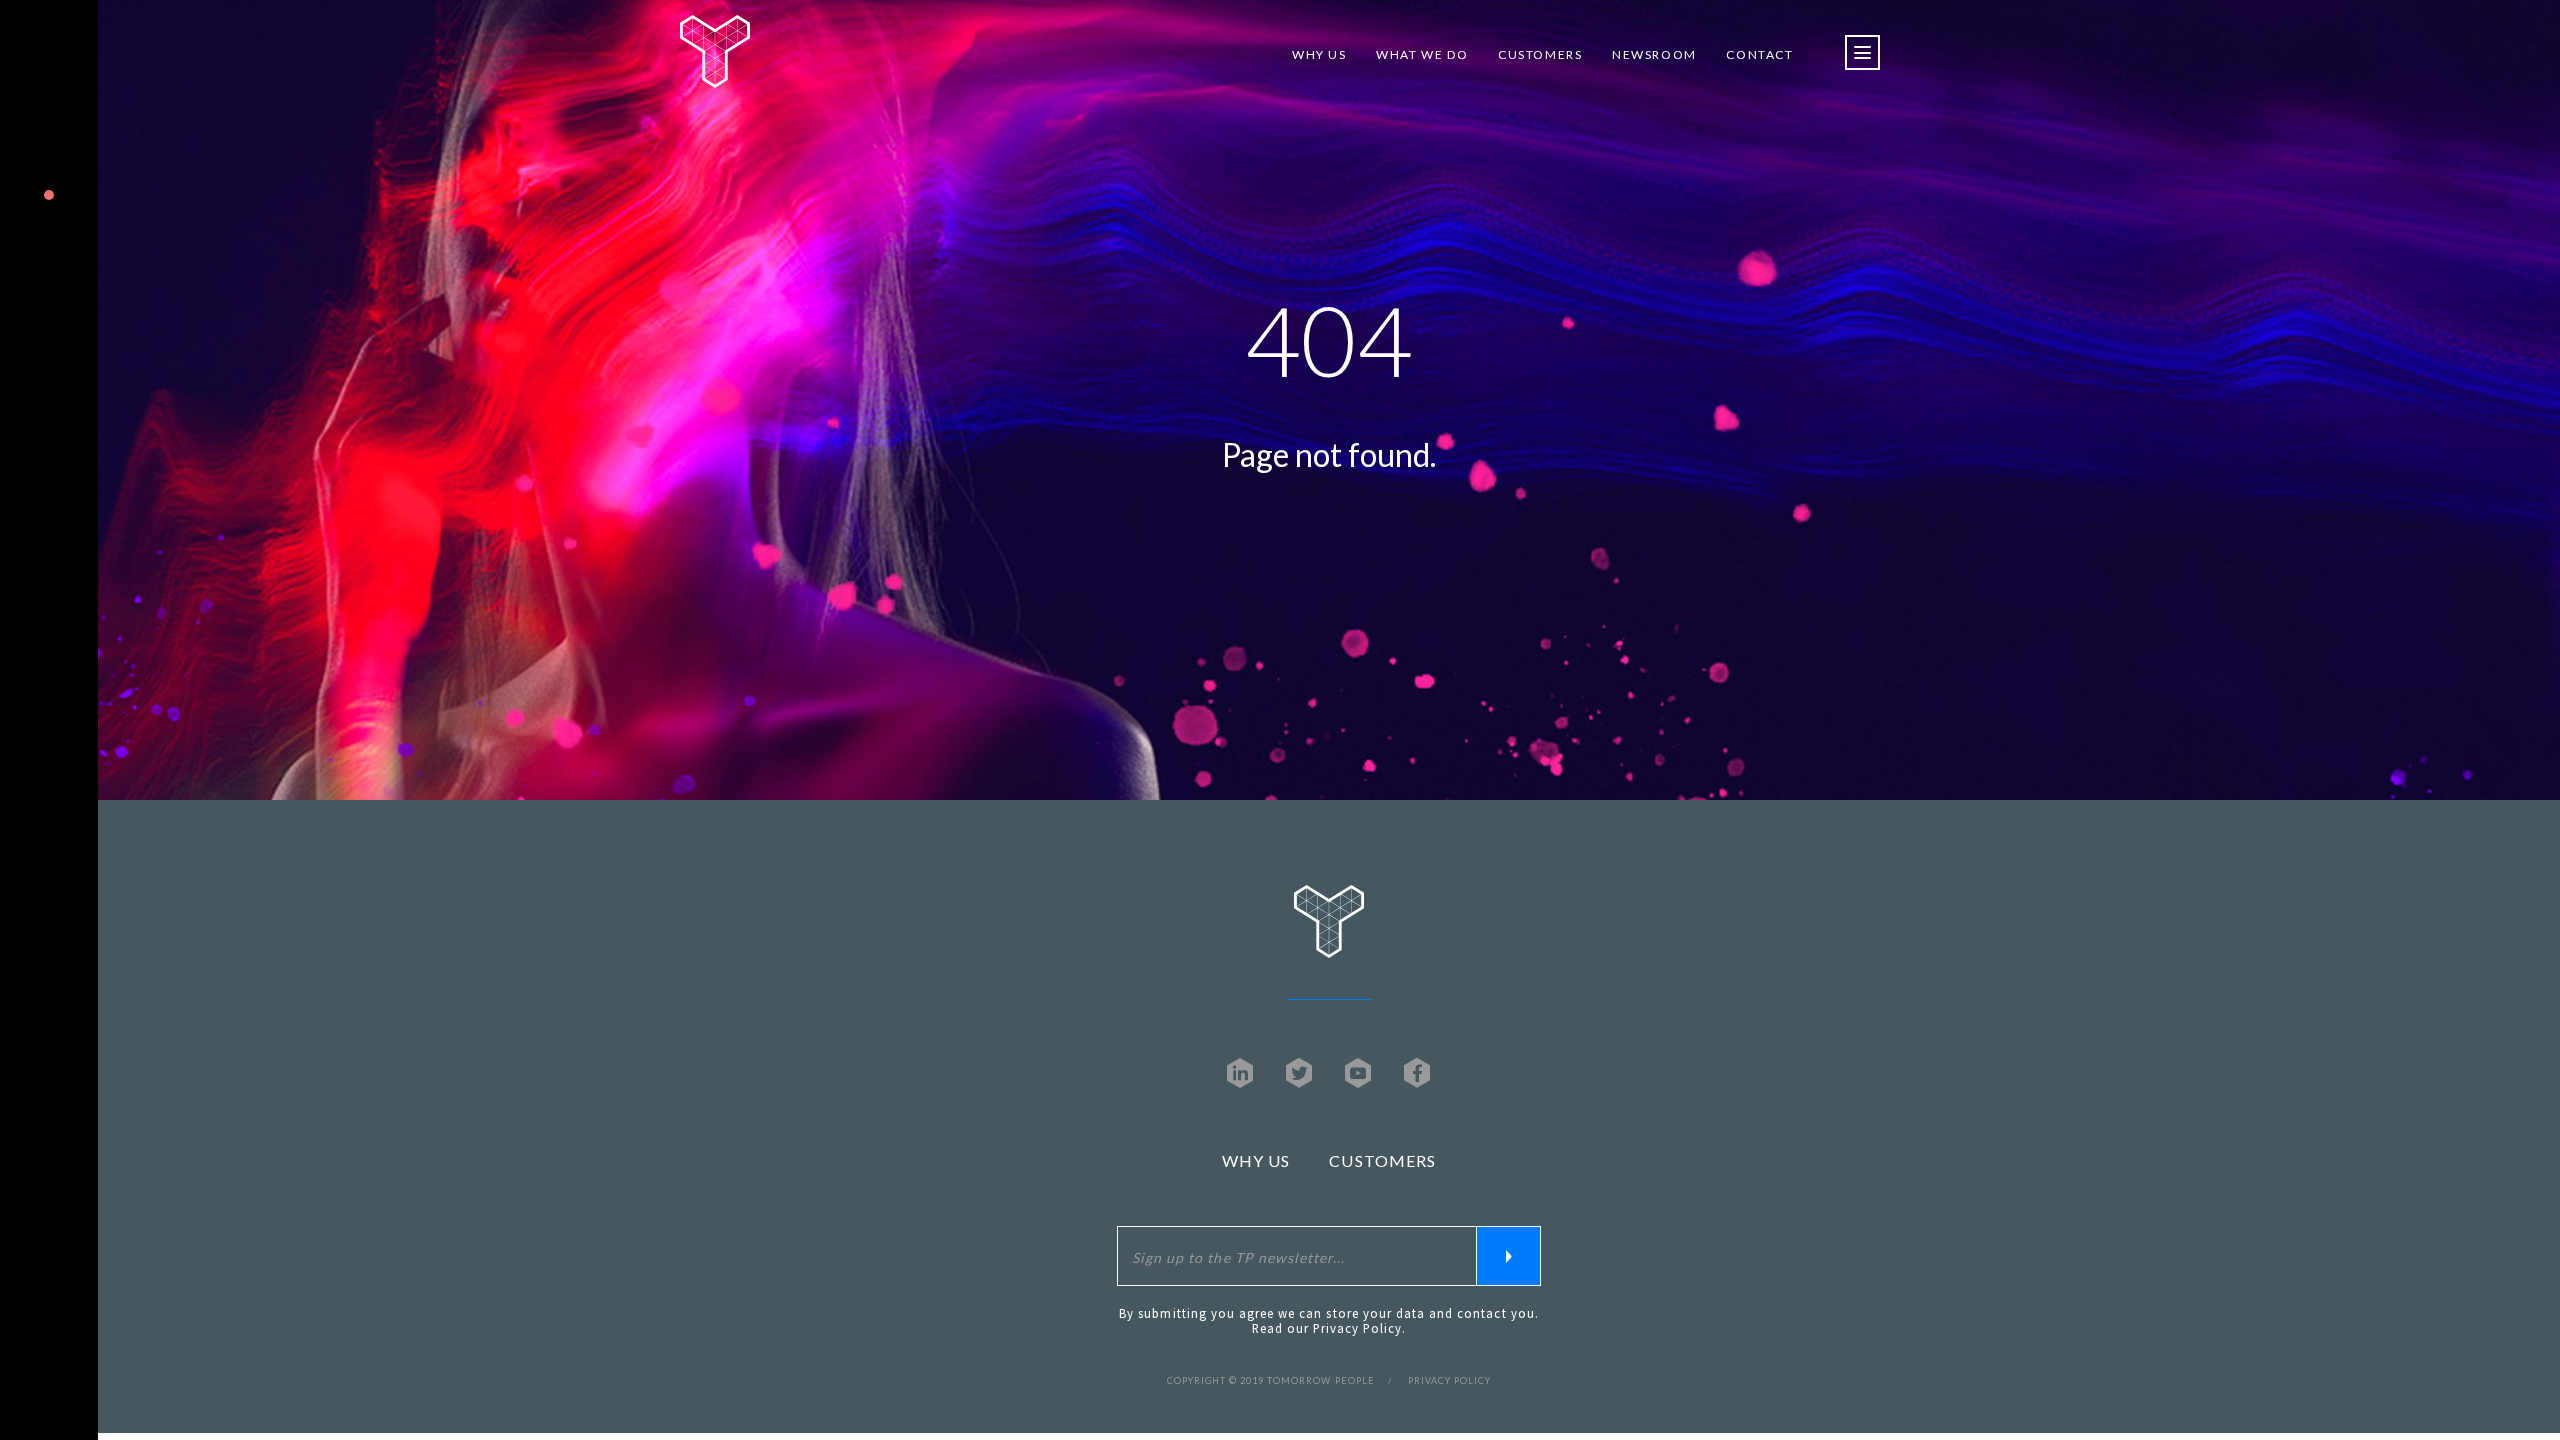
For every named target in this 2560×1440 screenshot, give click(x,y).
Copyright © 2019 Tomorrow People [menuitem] (1271, 1380)
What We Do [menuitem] (1422, 54)
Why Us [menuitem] (1319, 54)
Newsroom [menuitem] (1654, 54)
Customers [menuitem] (1540, 54)
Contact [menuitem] (1759, 54)
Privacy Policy (1358, 1328)
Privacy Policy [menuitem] (1450, 1380)
